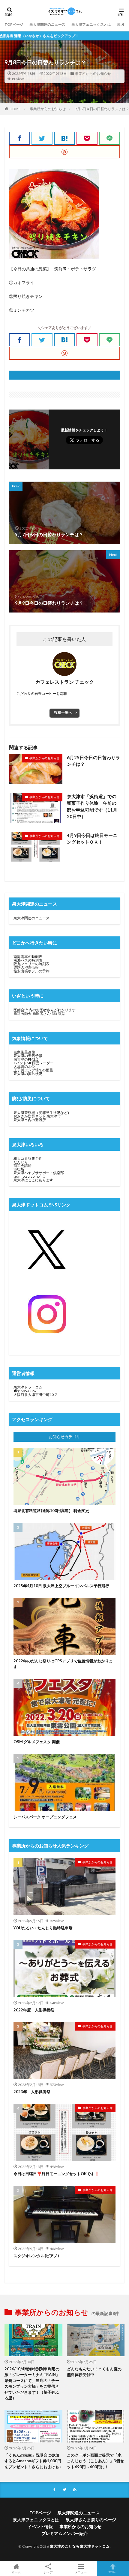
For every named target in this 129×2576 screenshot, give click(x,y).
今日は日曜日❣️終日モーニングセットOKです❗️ (56, 2174)
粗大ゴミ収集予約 (28, 1158)
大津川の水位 (24, 1066)
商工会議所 (22, 1166)
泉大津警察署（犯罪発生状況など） (42, 1113)
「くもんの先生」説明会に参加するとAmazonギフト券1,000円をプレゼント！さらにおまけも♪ (33, 2461)
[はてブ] (64, 138)
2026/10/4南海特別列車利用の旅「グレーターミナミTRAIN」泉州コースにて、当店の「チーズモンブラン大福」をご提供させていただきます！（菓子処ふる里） (32, 2384)
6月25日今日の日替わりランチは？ (93, 761)
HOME (15, 109)
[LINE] (109, 138)
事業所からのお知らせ (93, 73)
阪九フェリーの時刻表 (31, 964)
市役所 (19, 1169)
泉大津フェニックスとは (91, 24)
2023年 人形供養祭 (32, 2092)
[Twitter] (42, 138)
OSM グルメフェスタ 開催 (37, 1742)
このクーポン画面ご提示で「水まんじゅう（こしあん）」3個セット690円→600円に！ (95, 2461)
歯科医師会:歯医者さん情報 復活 (39, 1013)
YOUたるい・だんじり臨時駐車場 (43, 1928)
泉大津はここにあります (33, 1180)
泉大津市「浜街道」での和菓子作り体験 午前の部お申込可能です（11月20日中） (92, 806)
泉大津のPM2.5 (26, 1059)
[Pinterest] (64, 152)
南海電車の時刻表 (28, 957)
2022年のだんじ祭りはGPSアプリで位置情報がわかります (63, 1664)
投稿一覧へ (63, 712)
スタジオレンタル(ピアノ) (36, 2256)
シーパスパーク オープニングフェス (45, 1817)
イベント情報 (40, 2526)
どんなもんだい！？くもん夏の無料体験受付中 (94, 2372)
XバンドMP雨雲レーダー (34, 1063)
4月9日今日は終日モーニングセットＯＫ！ (92, 839)
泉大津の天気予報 (28, 1056)
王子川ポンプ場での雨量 (33, 1070)
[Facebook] (19, 138)
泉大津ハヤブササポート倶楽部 (39, 1173)
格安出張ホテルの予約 (31, 971)
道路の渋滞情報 (26, 967)
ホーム (16, 2572)
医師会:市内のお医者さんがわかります (45, 1010)
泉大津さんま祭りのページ (91, 2520)
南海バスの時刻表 (28, 960)
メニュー (81, 2572)
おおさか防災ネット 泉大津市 (37, 1116)
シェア (48, 2572)
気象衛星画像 (24, 1052)
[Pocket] (87, 138)
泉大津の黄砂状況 (28, 1074)
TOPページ (14, 24)
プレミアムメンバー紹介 (64, 2533)
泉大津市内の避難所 (30, 1120)
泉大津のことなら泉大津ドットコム (80, 2546)
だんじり (21, 1162)
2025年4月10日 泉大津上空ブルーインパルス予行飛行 (61, 1586)
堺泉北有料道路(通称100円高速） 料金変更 (51, 1511)
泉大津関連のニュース (47, 24)
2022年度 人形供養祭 (34, 2010)
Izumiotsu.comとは (29, 1176)
